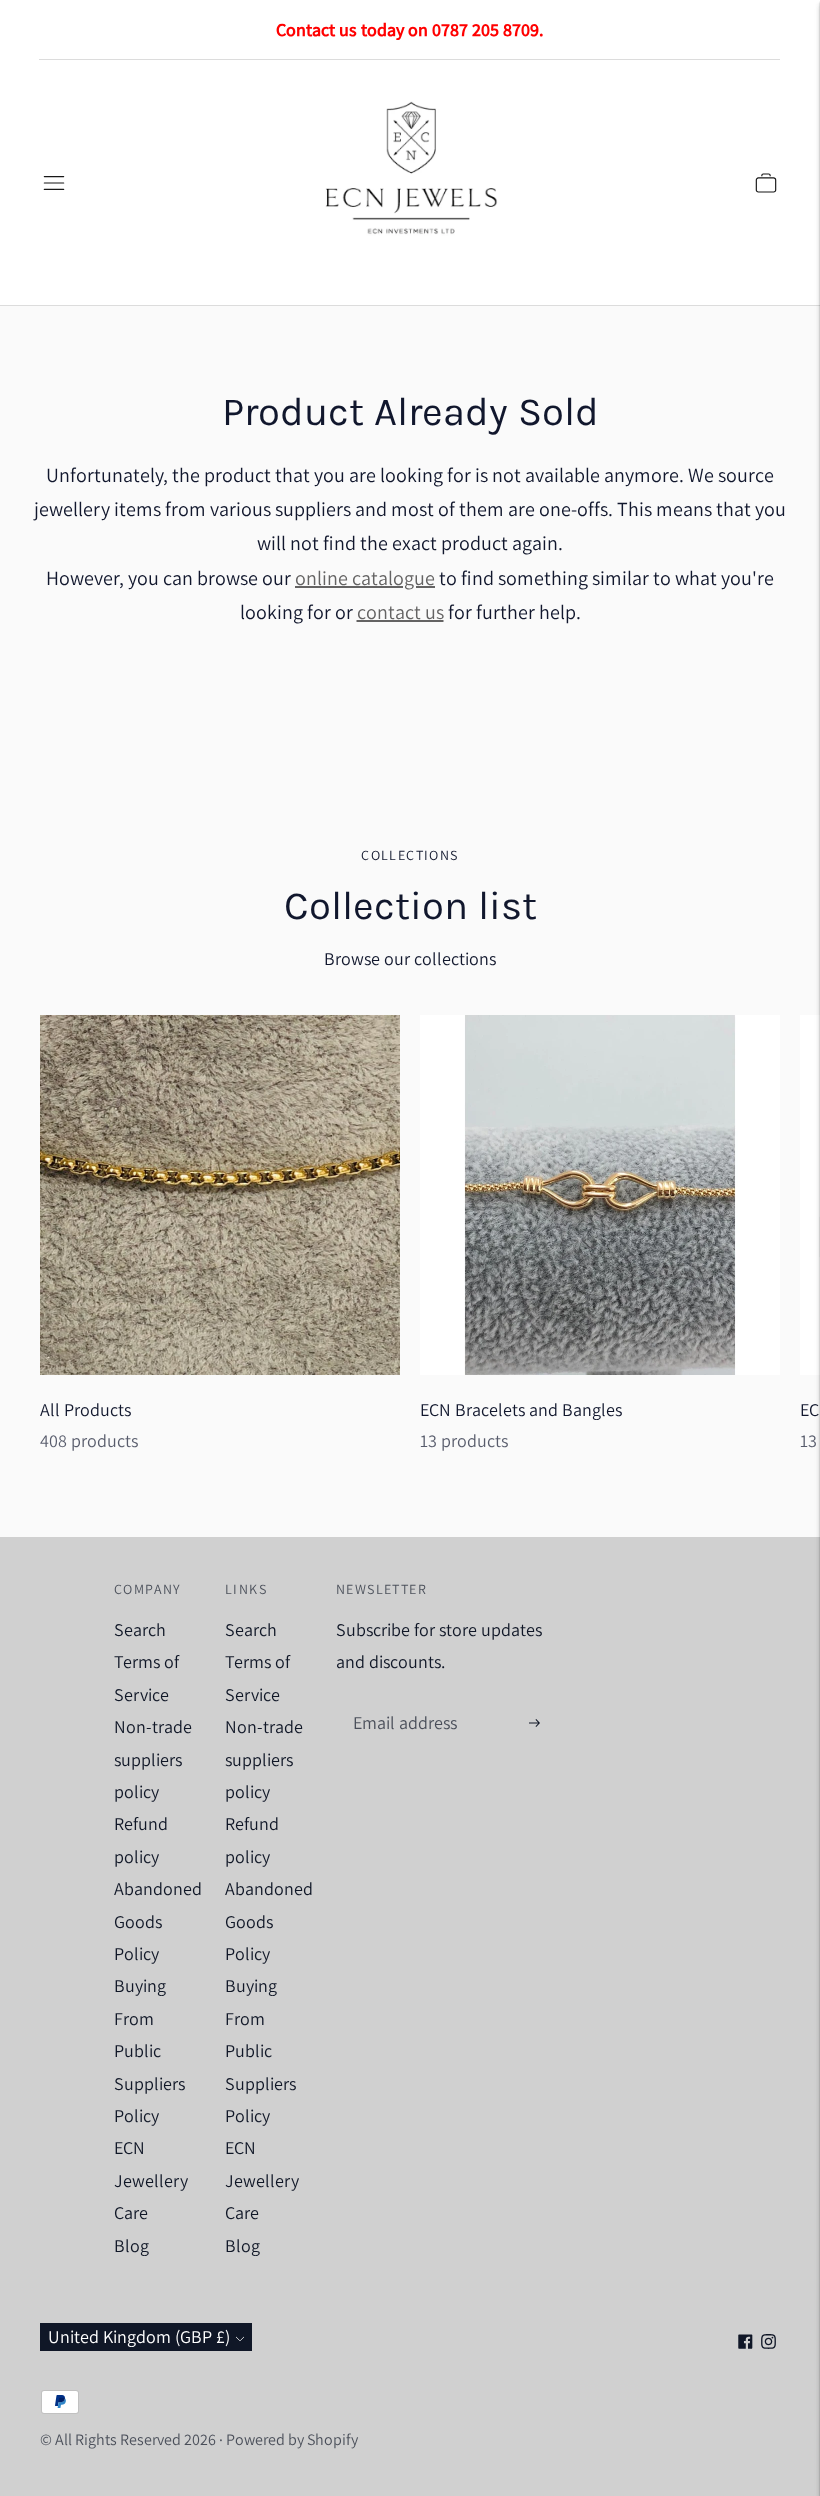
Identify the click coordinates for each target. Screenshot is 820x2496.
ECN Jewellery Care (151, 2180)
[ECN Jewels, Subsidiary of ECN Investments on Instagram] (768, 2342)
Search (140, 1629)
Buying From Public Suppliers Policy (149, 2050)
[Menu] (54, 183)
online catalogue (365, 578)
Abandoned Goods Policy (158, 1921)
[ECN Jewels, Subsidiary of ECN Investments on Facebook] (745, 2342)
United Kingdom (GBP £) (139, 2336)
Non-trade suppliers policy (153, 1759)
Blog (131, 2245)
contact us (400, 612)
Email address (402, 1702)
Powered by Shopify (292, 2439)
